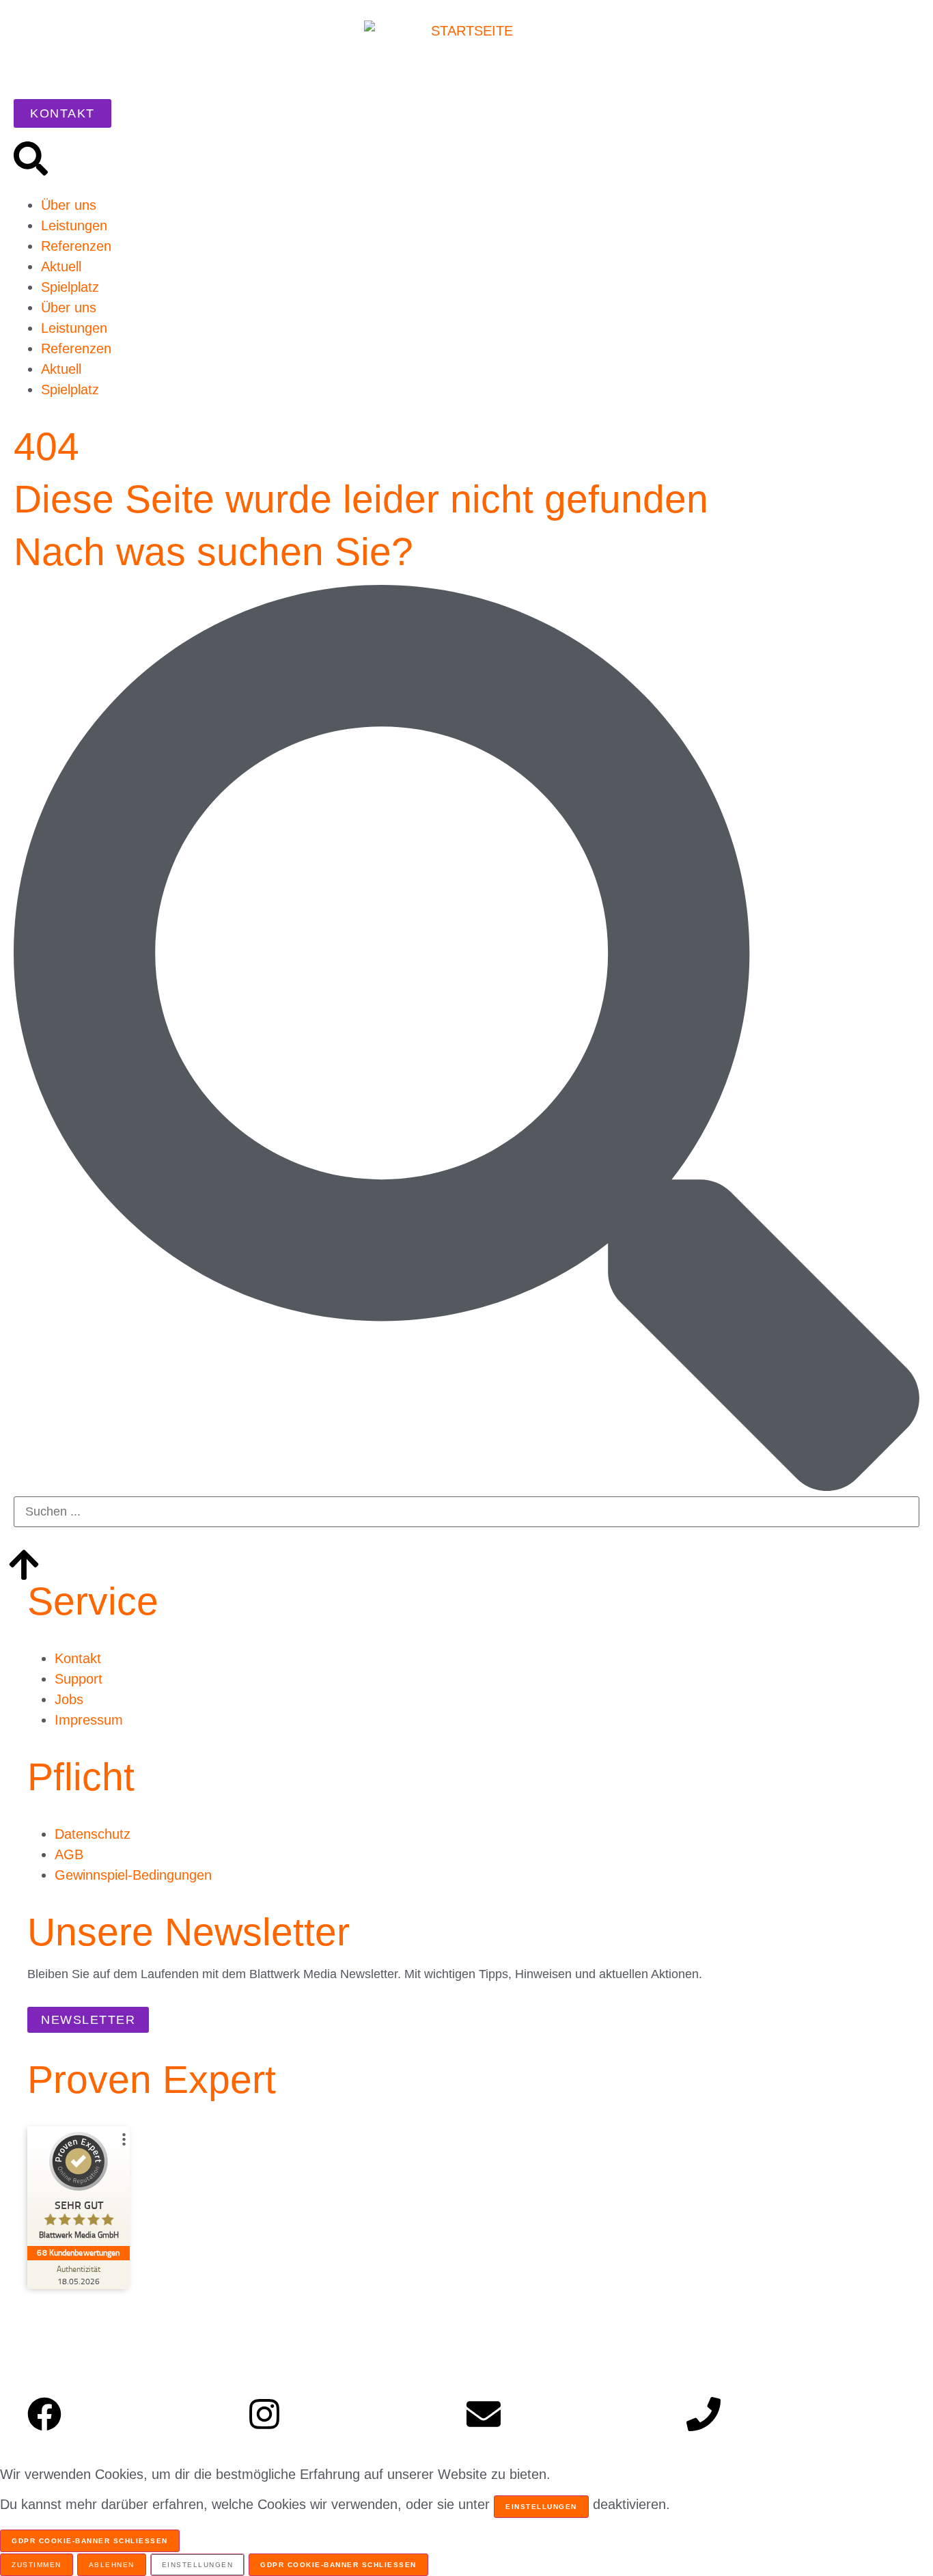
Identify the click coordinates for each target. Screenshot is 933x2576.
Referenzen (76, 246)
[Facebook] (44, 2414)
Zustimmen (37, 2565)
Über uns (69, 205)
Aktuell (61, 266)
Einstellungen (541, 2507)
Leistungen (74, 225)
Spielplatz (70, 287)
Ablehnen (112, 2565)
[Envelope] (484, 2414)
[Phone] (704, 2414)
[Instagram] (264, 2414)
